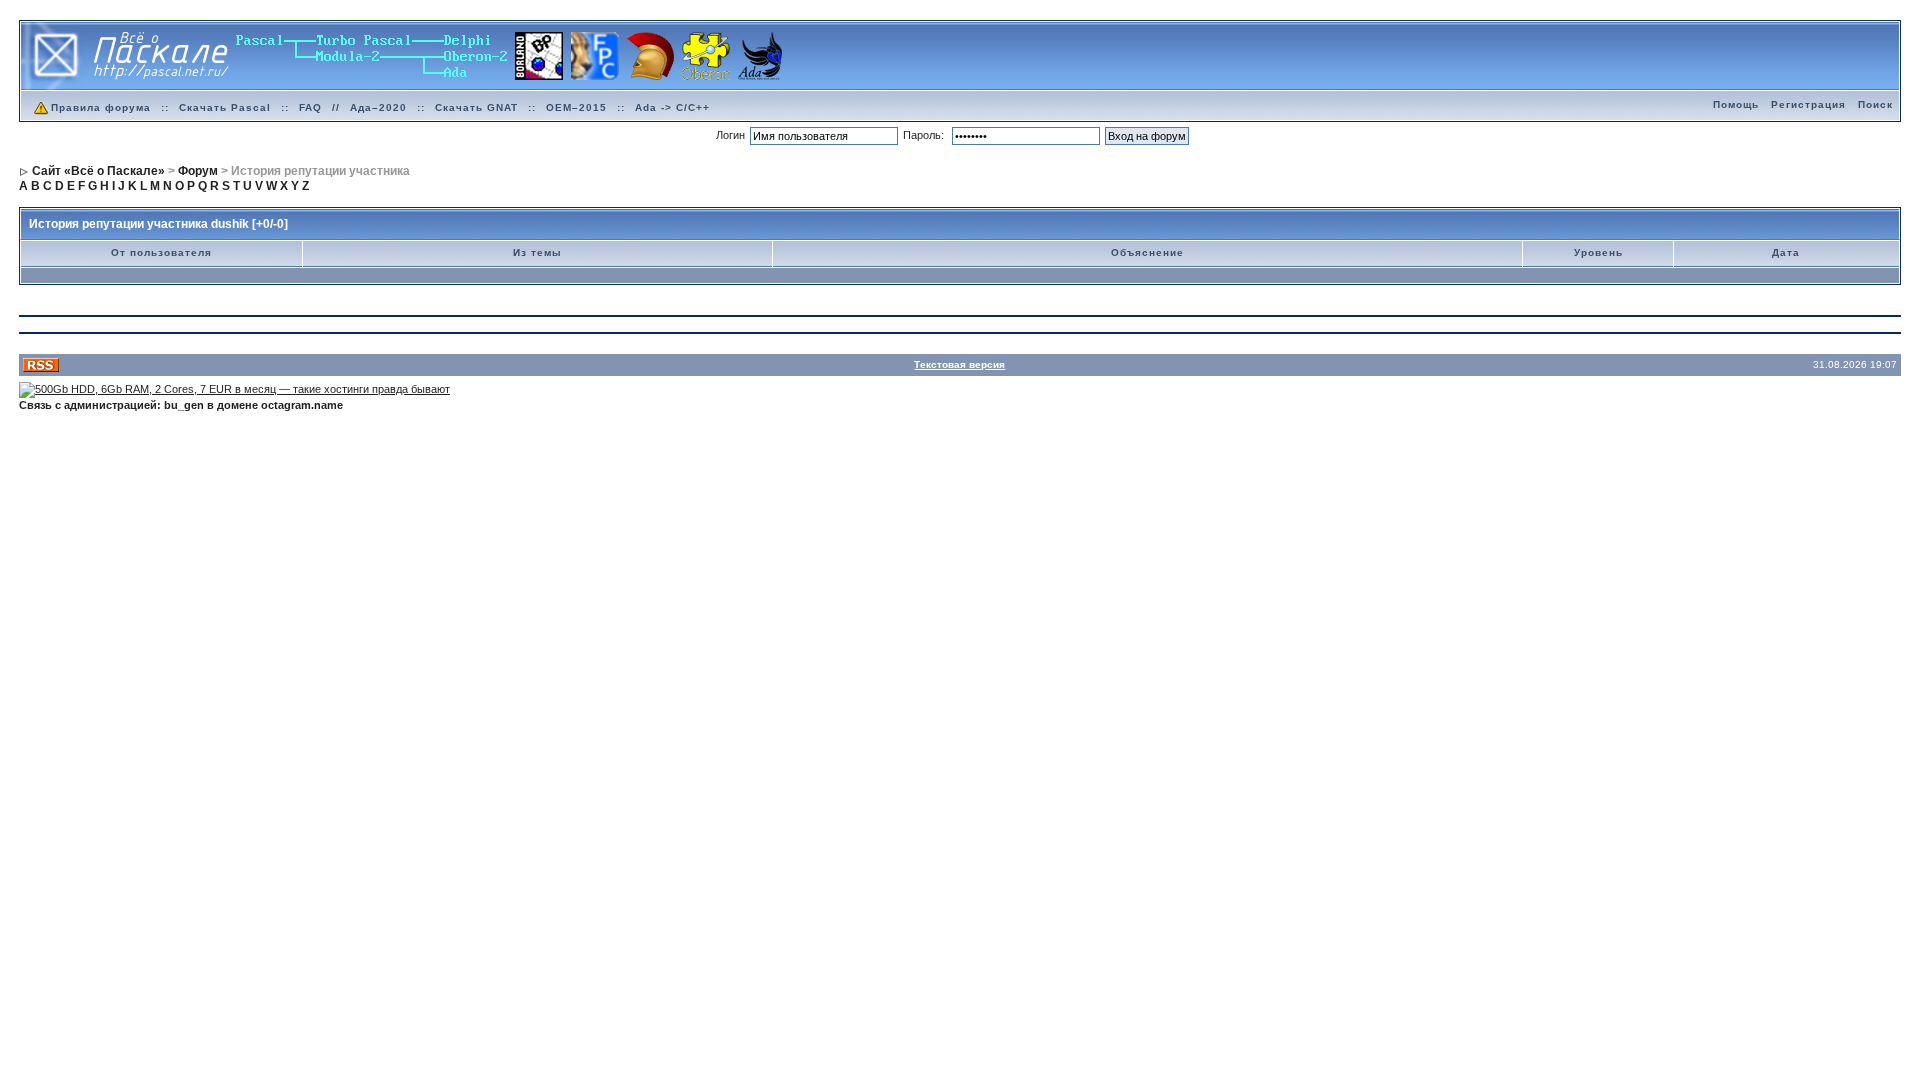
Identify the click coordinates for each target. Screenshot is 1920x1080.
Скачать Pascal (225, 107)
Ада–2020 (378, 107)
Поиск (1875, 104)
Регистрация (1808, 104)
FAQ (310, 107)
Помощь (1736, 104)
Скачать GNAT (476, 107)
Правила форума (101, 107)
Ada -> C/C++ (672, 107)
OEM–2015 (576, 107)
